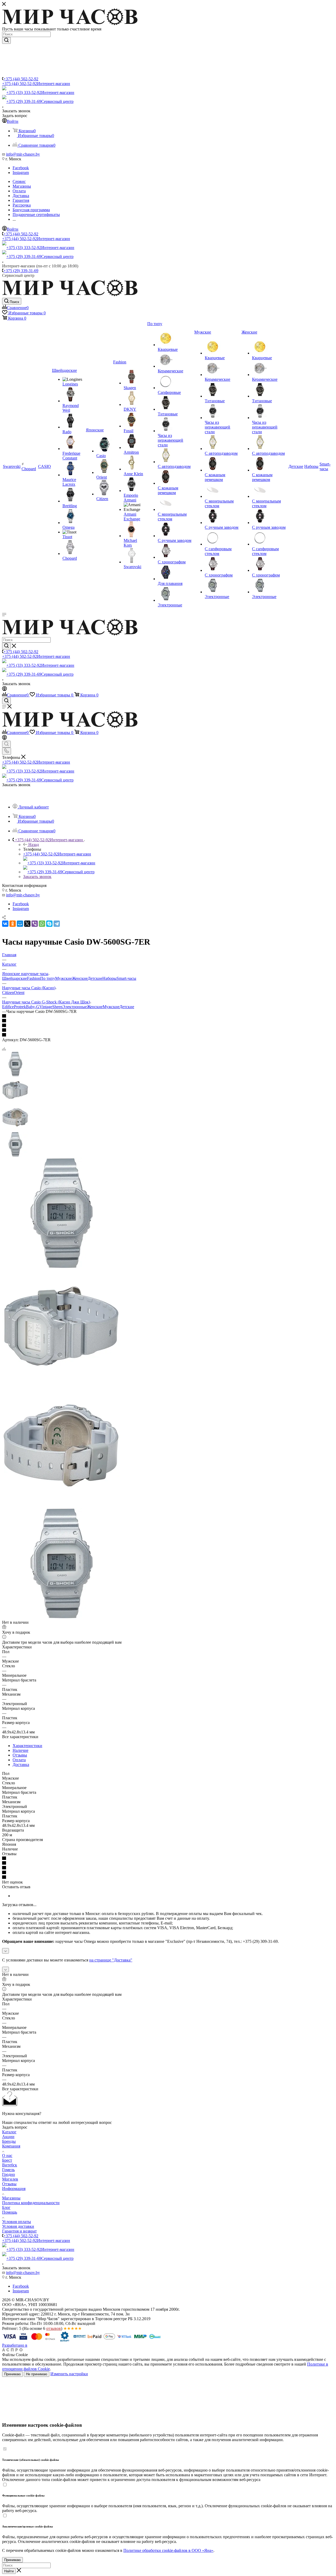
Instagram (21, 173)
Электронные (75, 1007)
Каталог (9, 2132)
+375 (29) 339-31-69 (40, 101)
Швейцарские (15, 978)
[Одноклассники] (13, 924)
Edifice (8, 1007)
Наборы (109, 978)
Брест (7, 2160)
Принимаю (12, 2374)
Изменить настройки (69, 2374)
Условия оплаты (17, 2222)
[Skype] (49, 924)
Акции (8, 2137)
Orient (19, 993)
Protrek (20, 1007)
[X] (27, 924)
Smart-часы (126, 978)
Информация (14, 2189)
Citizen (8, 993)
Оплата (19, 1760)
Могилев (10, 2179)
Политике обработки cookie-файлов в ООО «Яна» (168, 2550)
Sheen (57, 1007)
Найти (9, 2571)
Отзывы (20, 1755)
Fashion (34, 978)
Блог (6, 2207)
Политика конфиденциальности (31, 2203)
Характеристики (27, 1746)
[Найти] (6, 40)
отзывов (54, 2328)
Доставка (21, 1765)
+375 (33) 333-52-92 (40, 92)
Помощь (10, 2212)
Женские (80, 978)
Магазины (11, 2198)
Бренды (9, 2141)
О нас (7, 2156)
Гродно (9, 2174)
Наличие (20, 1750)
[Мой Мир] (20, 924)
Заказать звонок (37, 877)
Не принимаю (37, 2374)
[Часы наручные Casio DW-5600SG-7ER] (61, 1267)
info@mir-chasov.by (23, 154)
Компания (11, 2146)
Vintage (46, 1007)
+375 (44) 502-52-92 (21, 79)
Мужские (64, 978)
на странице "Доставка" (111, 1960)
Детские (95, 978)
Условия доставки (18, 2226)
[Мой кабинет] (4, 689)
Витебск (10, 2165)
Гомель (8, 2170)
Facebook (21, 168)
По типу (48, 978)
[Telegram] (57, 924)
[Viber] (35, 924)
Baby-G (33, 1007)
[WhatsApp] (42, 924)
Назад (34, 845)
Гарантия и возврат (19, 2231)
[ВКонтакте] (5, 924)
